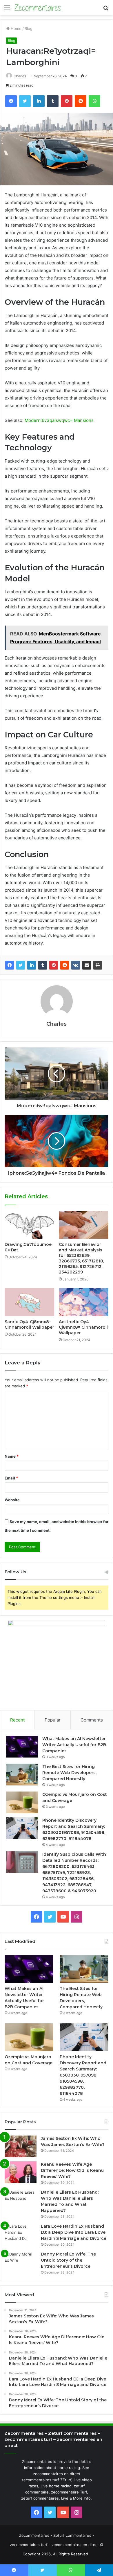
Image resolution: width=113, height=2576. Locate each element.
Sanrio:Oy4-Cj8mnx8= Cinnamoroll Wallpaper (29, 1324)
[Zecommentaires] (38, 8)
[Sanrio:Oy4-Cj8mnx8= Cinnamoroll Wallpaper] (29, 1302)
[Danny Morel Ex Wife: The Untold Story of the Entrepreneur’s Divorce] (21, 2262)
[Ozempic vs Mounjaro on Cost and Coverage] (22, 1802)
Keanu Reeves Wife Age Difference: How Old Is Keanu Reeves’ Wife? (72, 2170)
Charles (20, 76)
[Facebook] (10, 965)
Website (12, 1500)
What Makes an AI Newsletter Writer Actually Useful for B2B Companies (74, 1745)
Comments (92, 1720)
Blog (29, 28)
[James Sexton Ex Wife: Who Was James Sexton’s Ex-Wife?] (21, 2146)
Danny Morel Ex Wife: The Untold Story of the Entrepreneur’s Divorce (68, 2260)
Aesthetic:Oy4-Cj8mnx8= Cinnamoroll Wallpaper (83, 1327)
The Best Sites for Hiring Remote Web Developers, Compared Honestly (69, 1773)
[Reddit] (65, 965)
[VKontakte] (76, 965)
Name (12, 1456)
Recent (17, 1720)
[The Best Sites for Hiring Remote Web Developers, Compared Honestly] (22, 1775)
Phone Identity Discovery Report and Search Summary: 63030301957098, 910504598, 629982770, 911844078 (83, 2075)
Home (16, 28)
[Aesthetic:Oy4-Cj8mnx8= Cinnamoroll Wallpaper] (84, 1302)
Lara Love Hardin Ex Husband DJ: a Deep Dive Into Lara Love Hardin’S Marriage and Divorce (74, 2232)
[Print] (98, 965)
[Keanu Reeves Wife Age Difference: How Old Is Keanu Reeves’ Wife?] (21, 2172)
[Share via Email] (87, 965)
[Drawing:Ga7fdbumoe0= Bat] (29, 1225)
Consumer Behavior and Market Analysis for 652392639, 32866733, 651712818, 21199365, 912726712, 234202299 (81, 1258)
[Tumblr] (43, 965)
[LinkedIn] (32, 965)
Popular (53, 1720)
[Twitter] (21, 965)
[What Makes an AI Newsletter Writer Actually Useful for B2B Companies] (22, 1747)
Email (11, 1478)
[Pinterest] (54, 965)
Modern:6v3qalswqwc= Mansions (59, 420)
